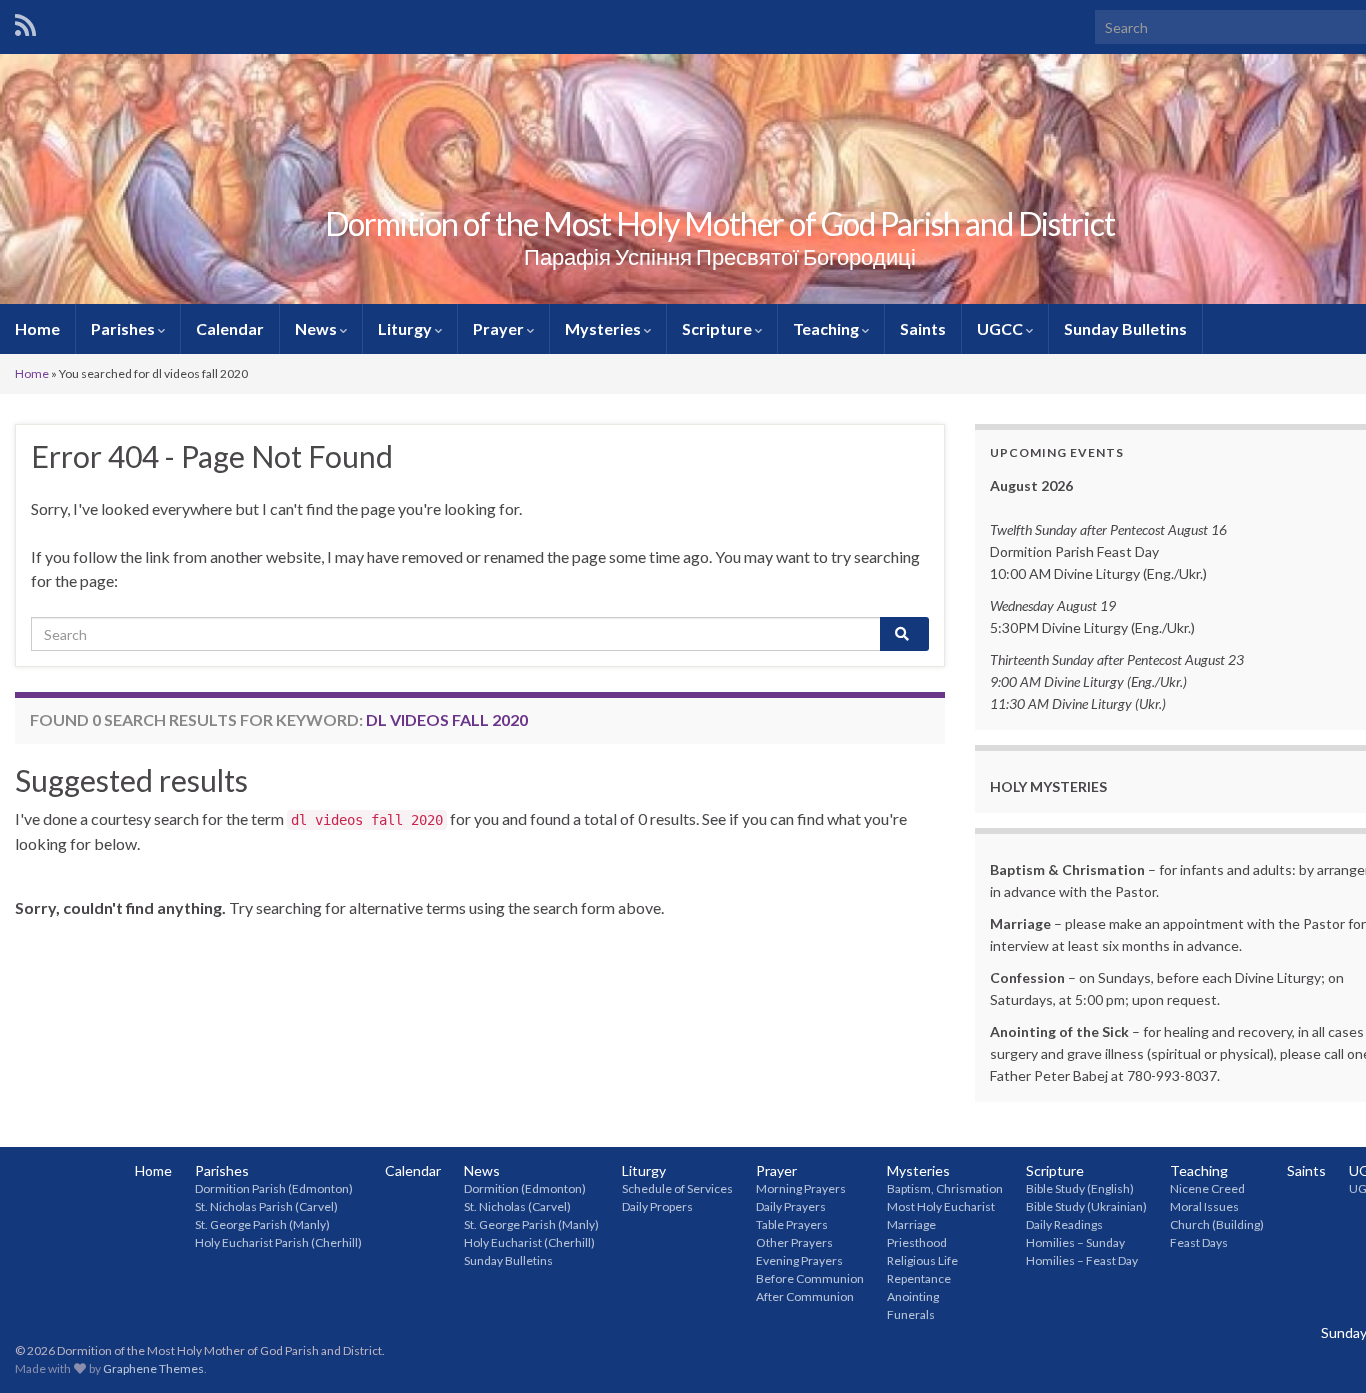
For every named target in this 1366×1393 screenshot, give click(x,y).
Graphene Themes (153, 1368)
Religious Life (922, 1260)
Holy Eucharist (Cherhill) (529, 1242)
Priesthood (917, 1242)
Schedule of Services (677, 1188)
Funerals (911, 1314)
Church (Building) (1217, 1224)
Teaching (827, 328)
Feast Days (1199, 1242)
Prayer (500, 328)
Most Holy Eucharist (941, 1206)
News (317, 328)
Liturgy (406, 328)
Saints (923, 328)
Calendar (230, 328)
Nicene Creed (1207, 1188)
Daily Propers (657, 1206)
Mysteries (604, 328)
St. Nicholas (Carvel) (517, 1206)
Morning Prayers (801, 1188)
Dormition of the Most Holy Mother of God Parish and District (720, 223)
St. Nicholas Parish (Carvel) (266, 1206)
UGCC (1001, 328)
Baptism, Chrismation (945, 1188)
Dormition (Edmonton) (525, 1188)
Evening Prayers (799, 1260)
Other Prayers (794, 1242)
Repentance (919, 1278)
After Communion (805, 1296)
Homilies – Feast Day (1082, 1260)
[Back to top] (1321, 1348)
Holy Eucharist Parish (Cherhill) (278, 1242)
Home (37, 328)
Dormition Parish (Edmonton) (274, 1188)
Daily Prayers (791, 1206)
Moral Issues (1204, 1206)
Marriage (911, 1224)
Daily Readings (1064, 1224)
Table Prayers (792, 1224)
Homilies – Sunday (1075, 1242)
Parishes (124, 328)
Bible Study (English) (1080, 1188)
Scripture (718, 328)
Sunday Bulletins (1125, 328)
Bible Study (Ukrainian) (1086, 1206)
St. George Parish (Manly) (262, 1224)
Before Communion (810, 1278)
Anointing (913, 1296)
